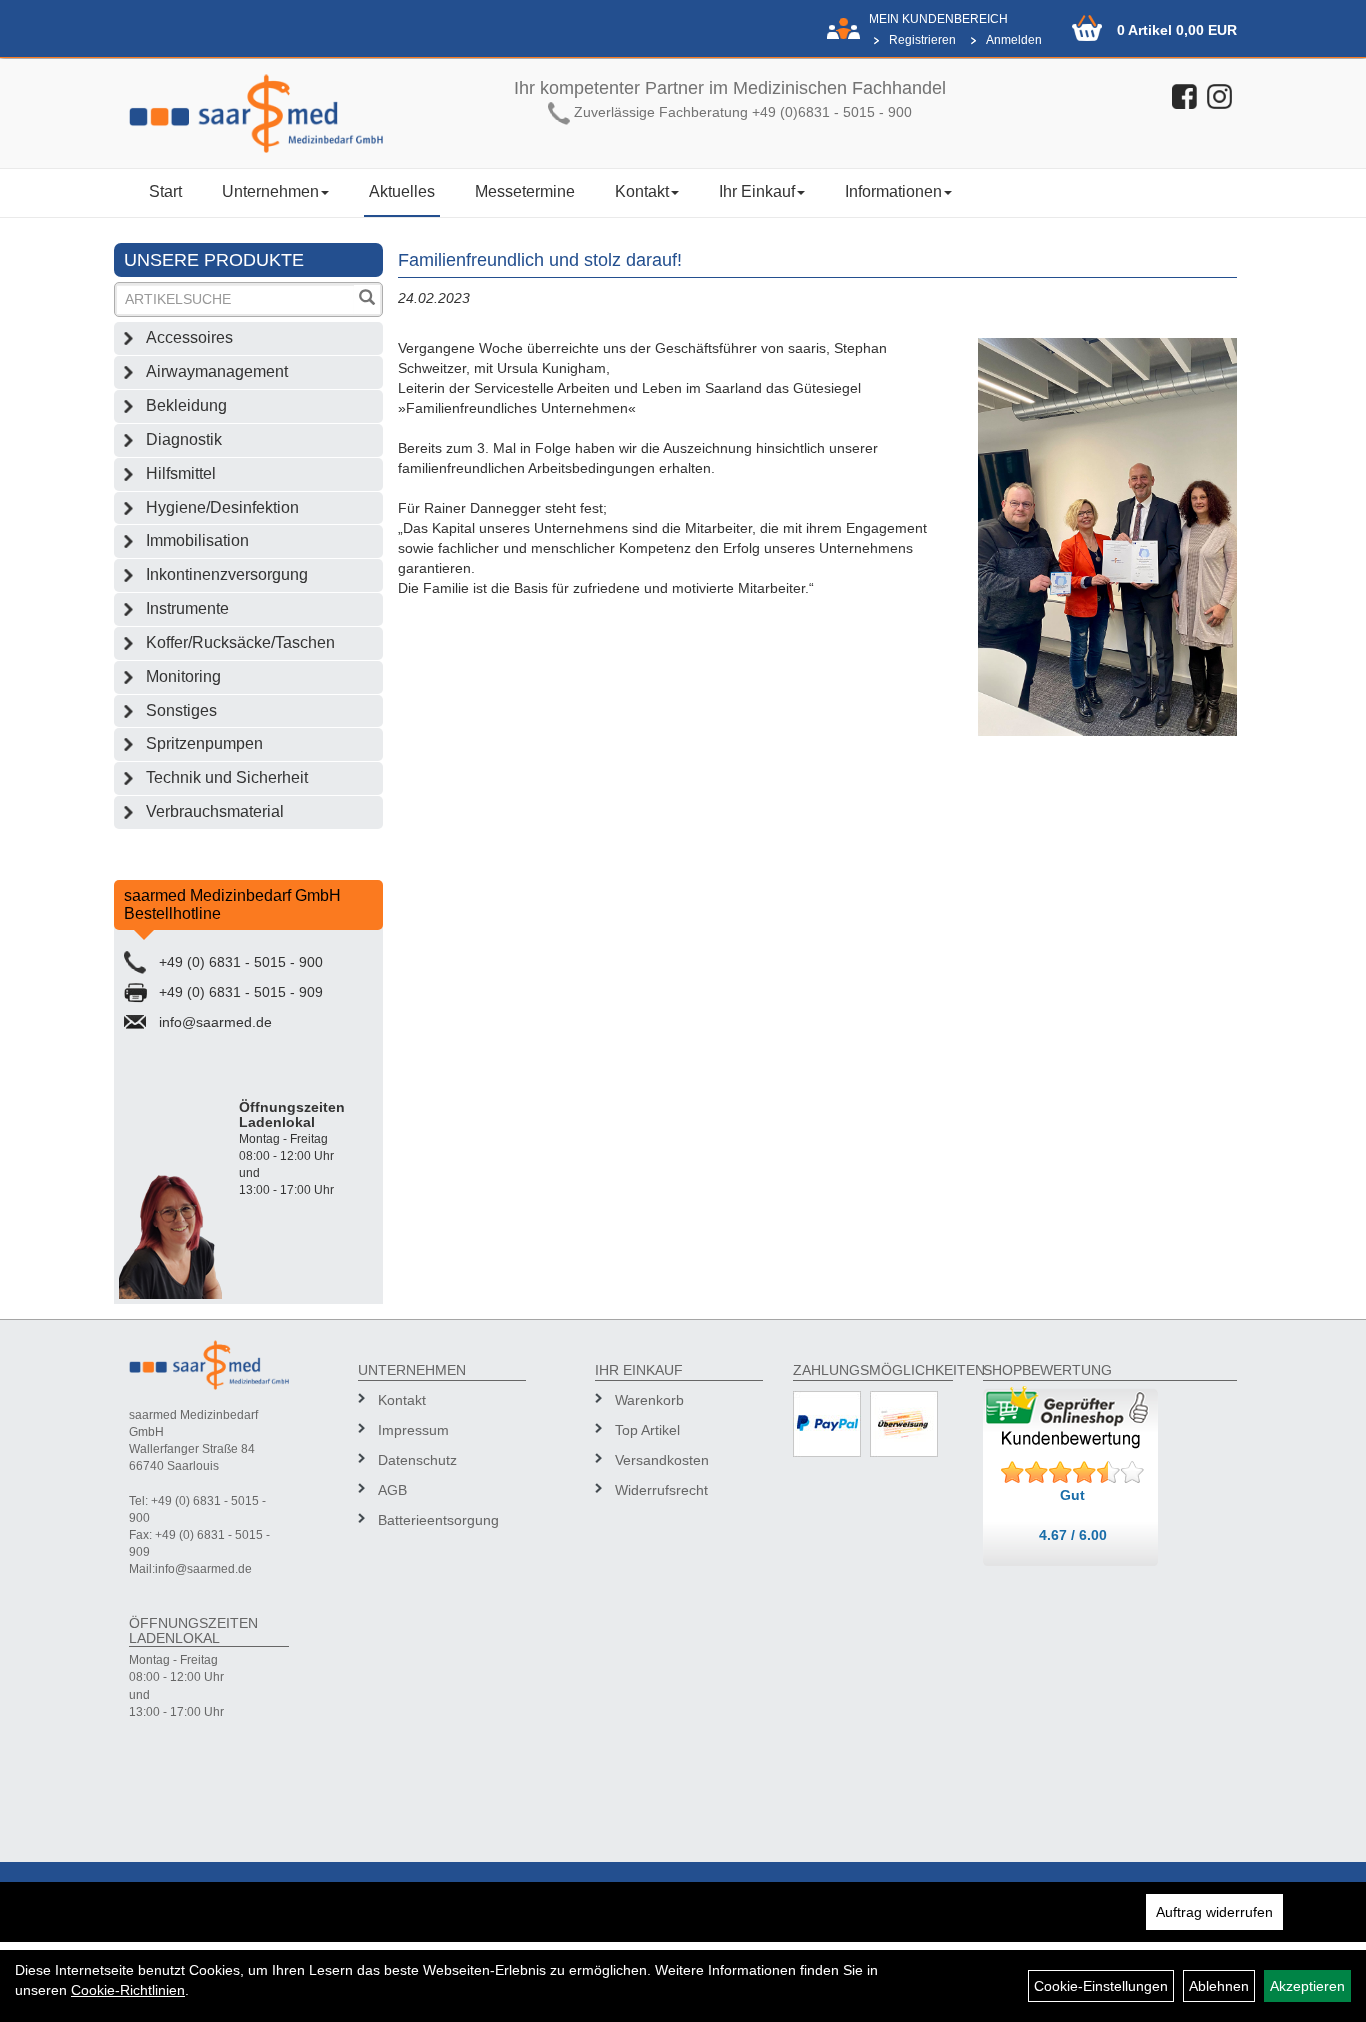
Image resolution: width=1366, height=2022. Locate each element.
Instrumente (187, 608)
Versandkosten (662, 1460)
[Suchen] (367, 299)
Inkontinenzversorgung (227, 574)
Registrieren (922, 40)
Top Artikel (647, 1430)
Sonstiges (181, 710)
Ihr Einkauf (757, 191)
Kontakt (642, 191)
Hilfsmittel (181, 473)
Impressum (413, 1430)
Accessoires (189, 337)
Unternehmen (270, 191)
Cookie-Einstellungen (1101, 1986)
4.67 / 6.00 (1073, 1535)
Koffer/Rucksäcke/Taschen (240, 642)
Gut (1072, 1495)
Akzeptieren (1307, 1986)
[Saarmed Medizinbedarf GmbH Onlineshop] (256, 113)
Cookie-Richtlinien (128, 1990)
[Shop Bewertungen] (1073, 1473)
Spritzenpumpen (204, 743)
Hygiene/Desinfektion (222, 507)
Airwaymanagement (217, 371)
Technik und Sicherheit (227, 777)
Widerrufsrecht (661, 1490)
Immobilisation (197, 540)
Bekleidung (186, 405)
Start (165, 191)
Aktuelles (402, 191)
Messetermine (525, 191)
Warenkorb (649, 1400)
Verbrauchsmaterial (215, 811)
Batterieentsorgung (438, 1520)
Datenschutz (417, 1460)
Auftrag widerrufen (1214, 1912)
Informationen (893, 191)
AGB (392, 1490)
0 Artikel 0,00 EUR (1177, 30)
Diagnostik (184, 439)
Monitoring (183, 676)
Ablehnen (1219, 1986)
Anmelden (1014, 40)
